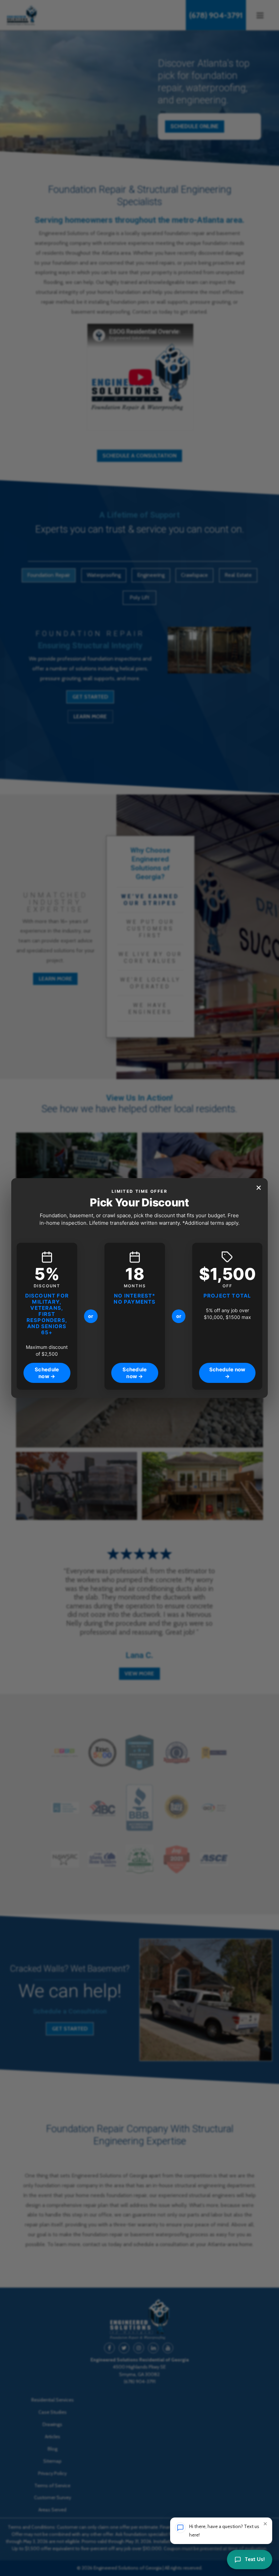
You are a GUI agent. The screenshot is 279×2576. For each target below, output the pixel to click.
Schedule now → (47, 1373)
